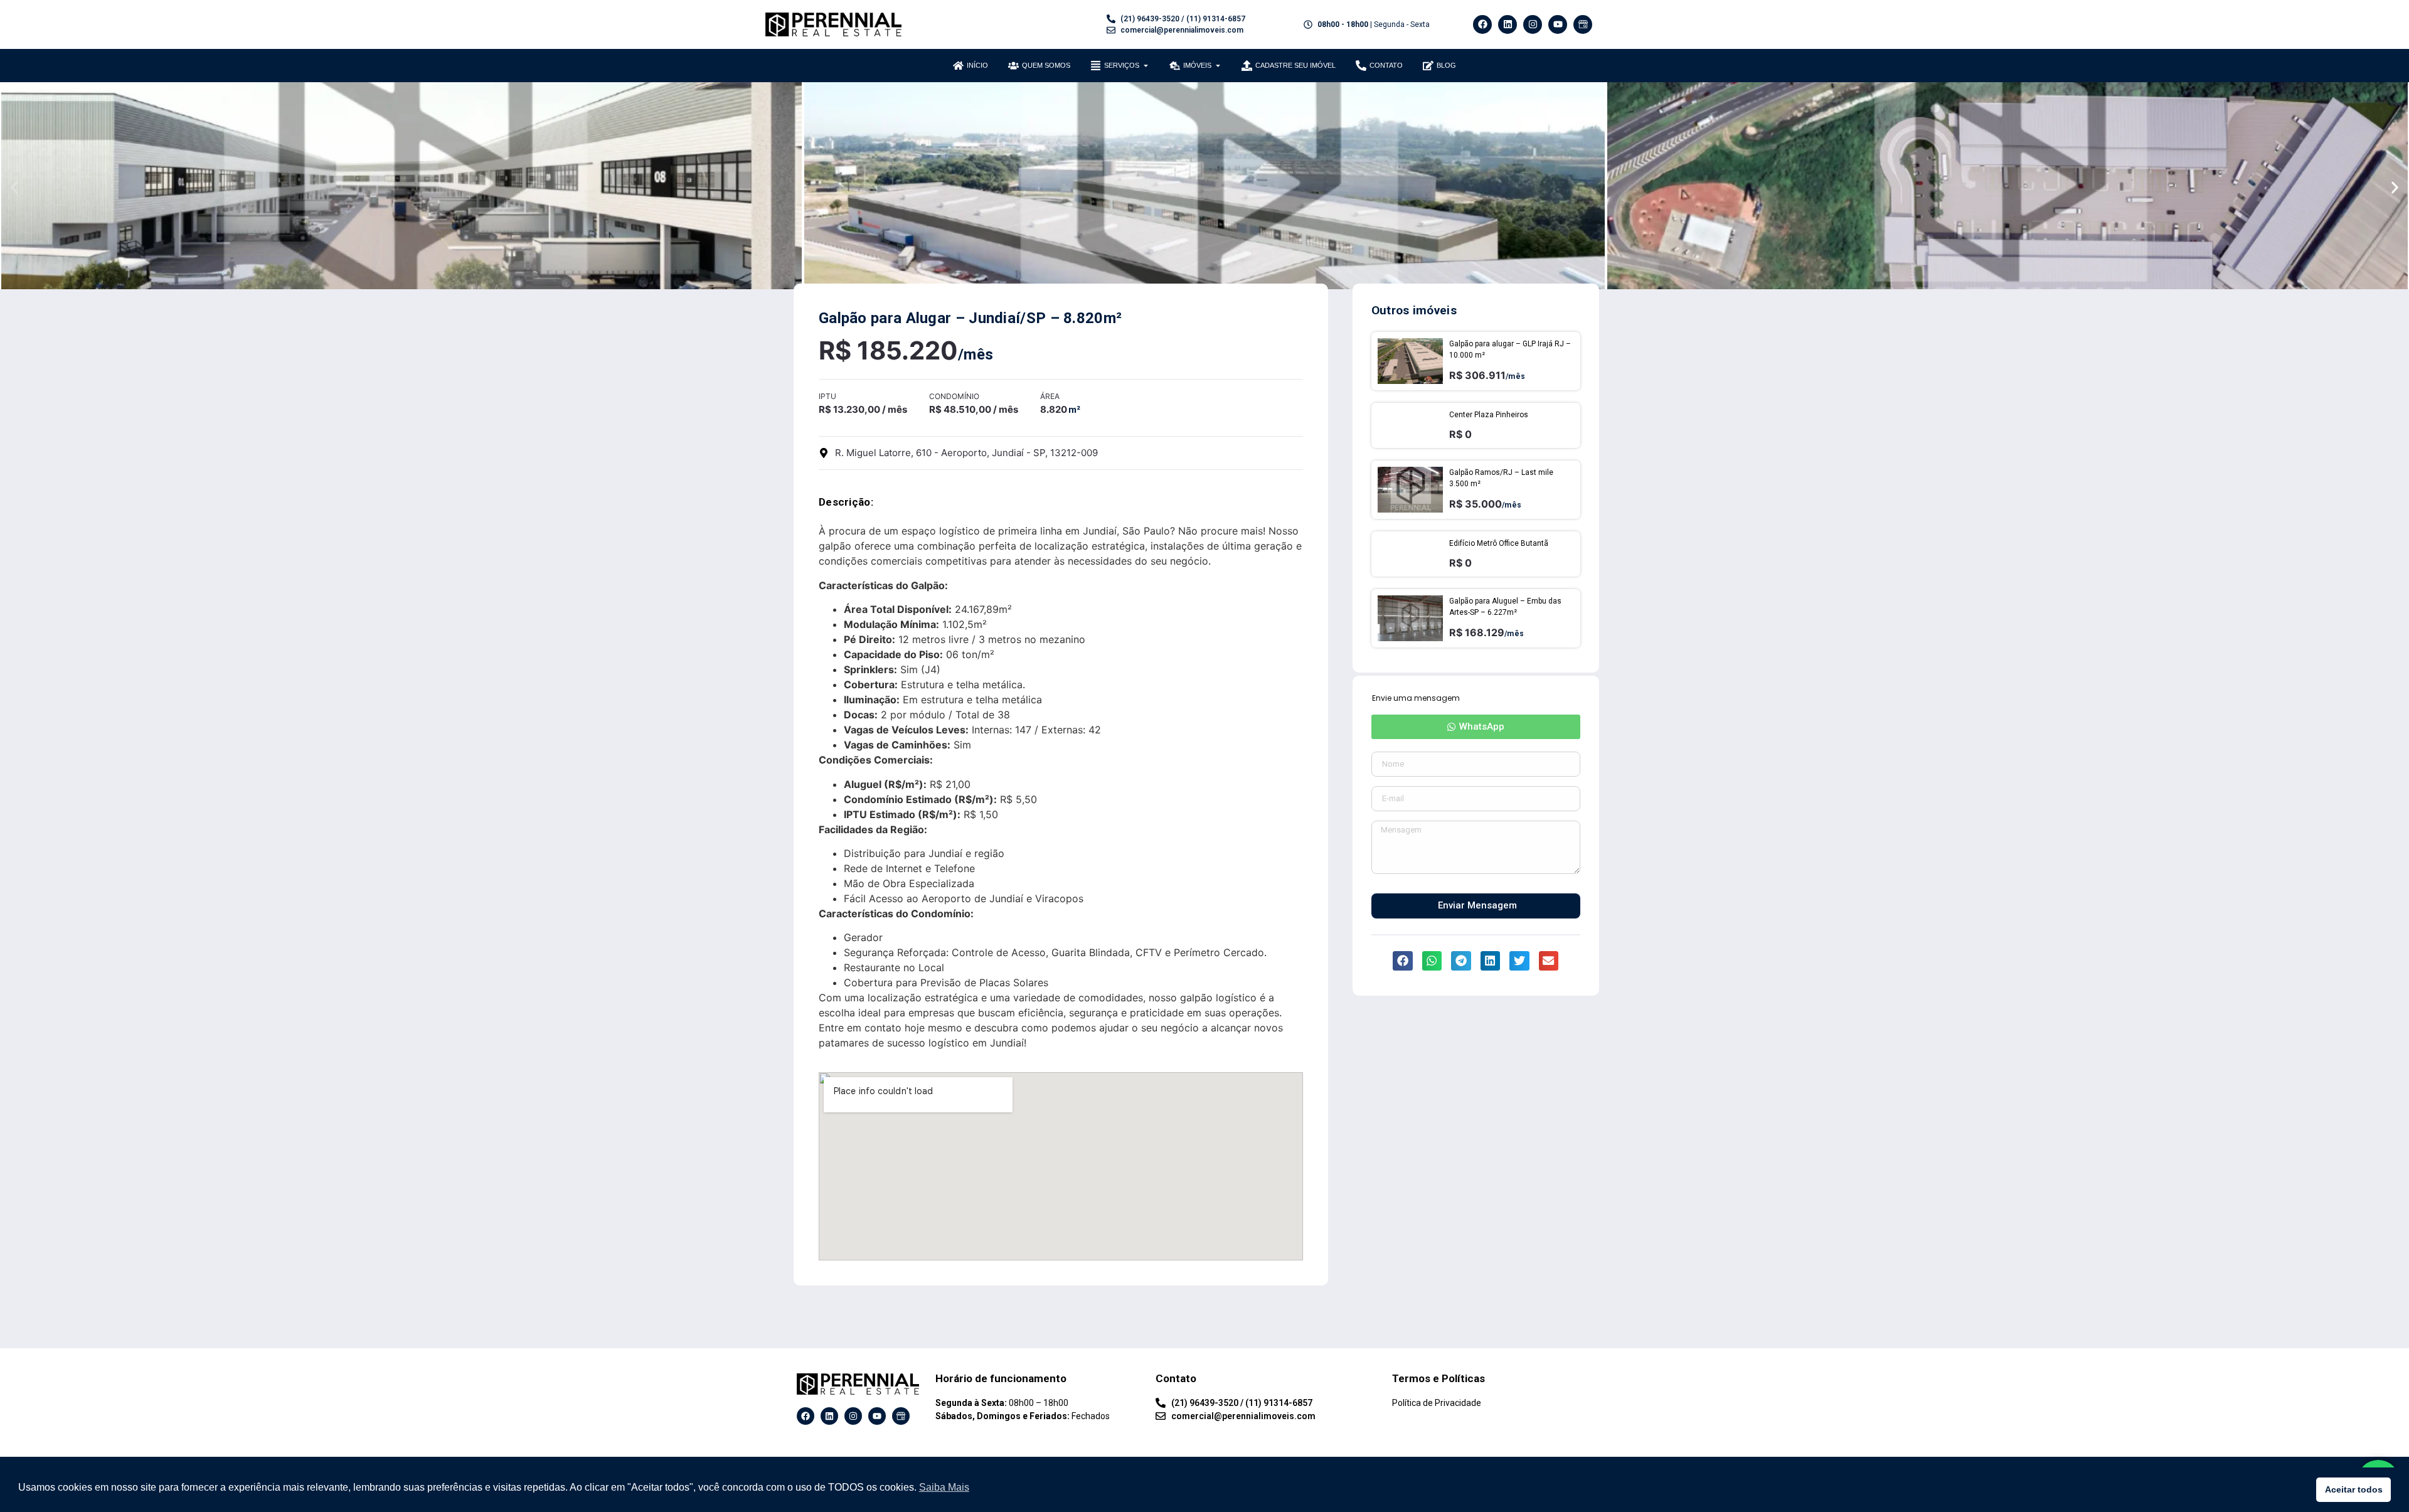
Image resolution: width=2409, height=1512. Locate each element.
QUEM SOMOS (1046, 65)
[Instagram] (1533, 24)
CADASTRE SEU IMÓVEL (1295, 65)
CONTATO (1386, 65)
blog (1446, 65)
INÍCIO (977, 65)
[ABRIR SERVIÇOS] (1146, 66)
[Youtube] (1558, 24)
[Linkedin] (1508, 24)
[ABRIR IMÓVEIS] (1218, 66)
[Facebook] (1482, 24)
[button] (14, 187)
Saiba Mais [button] (944, 1487)
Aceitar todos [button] (2354, 1489)
